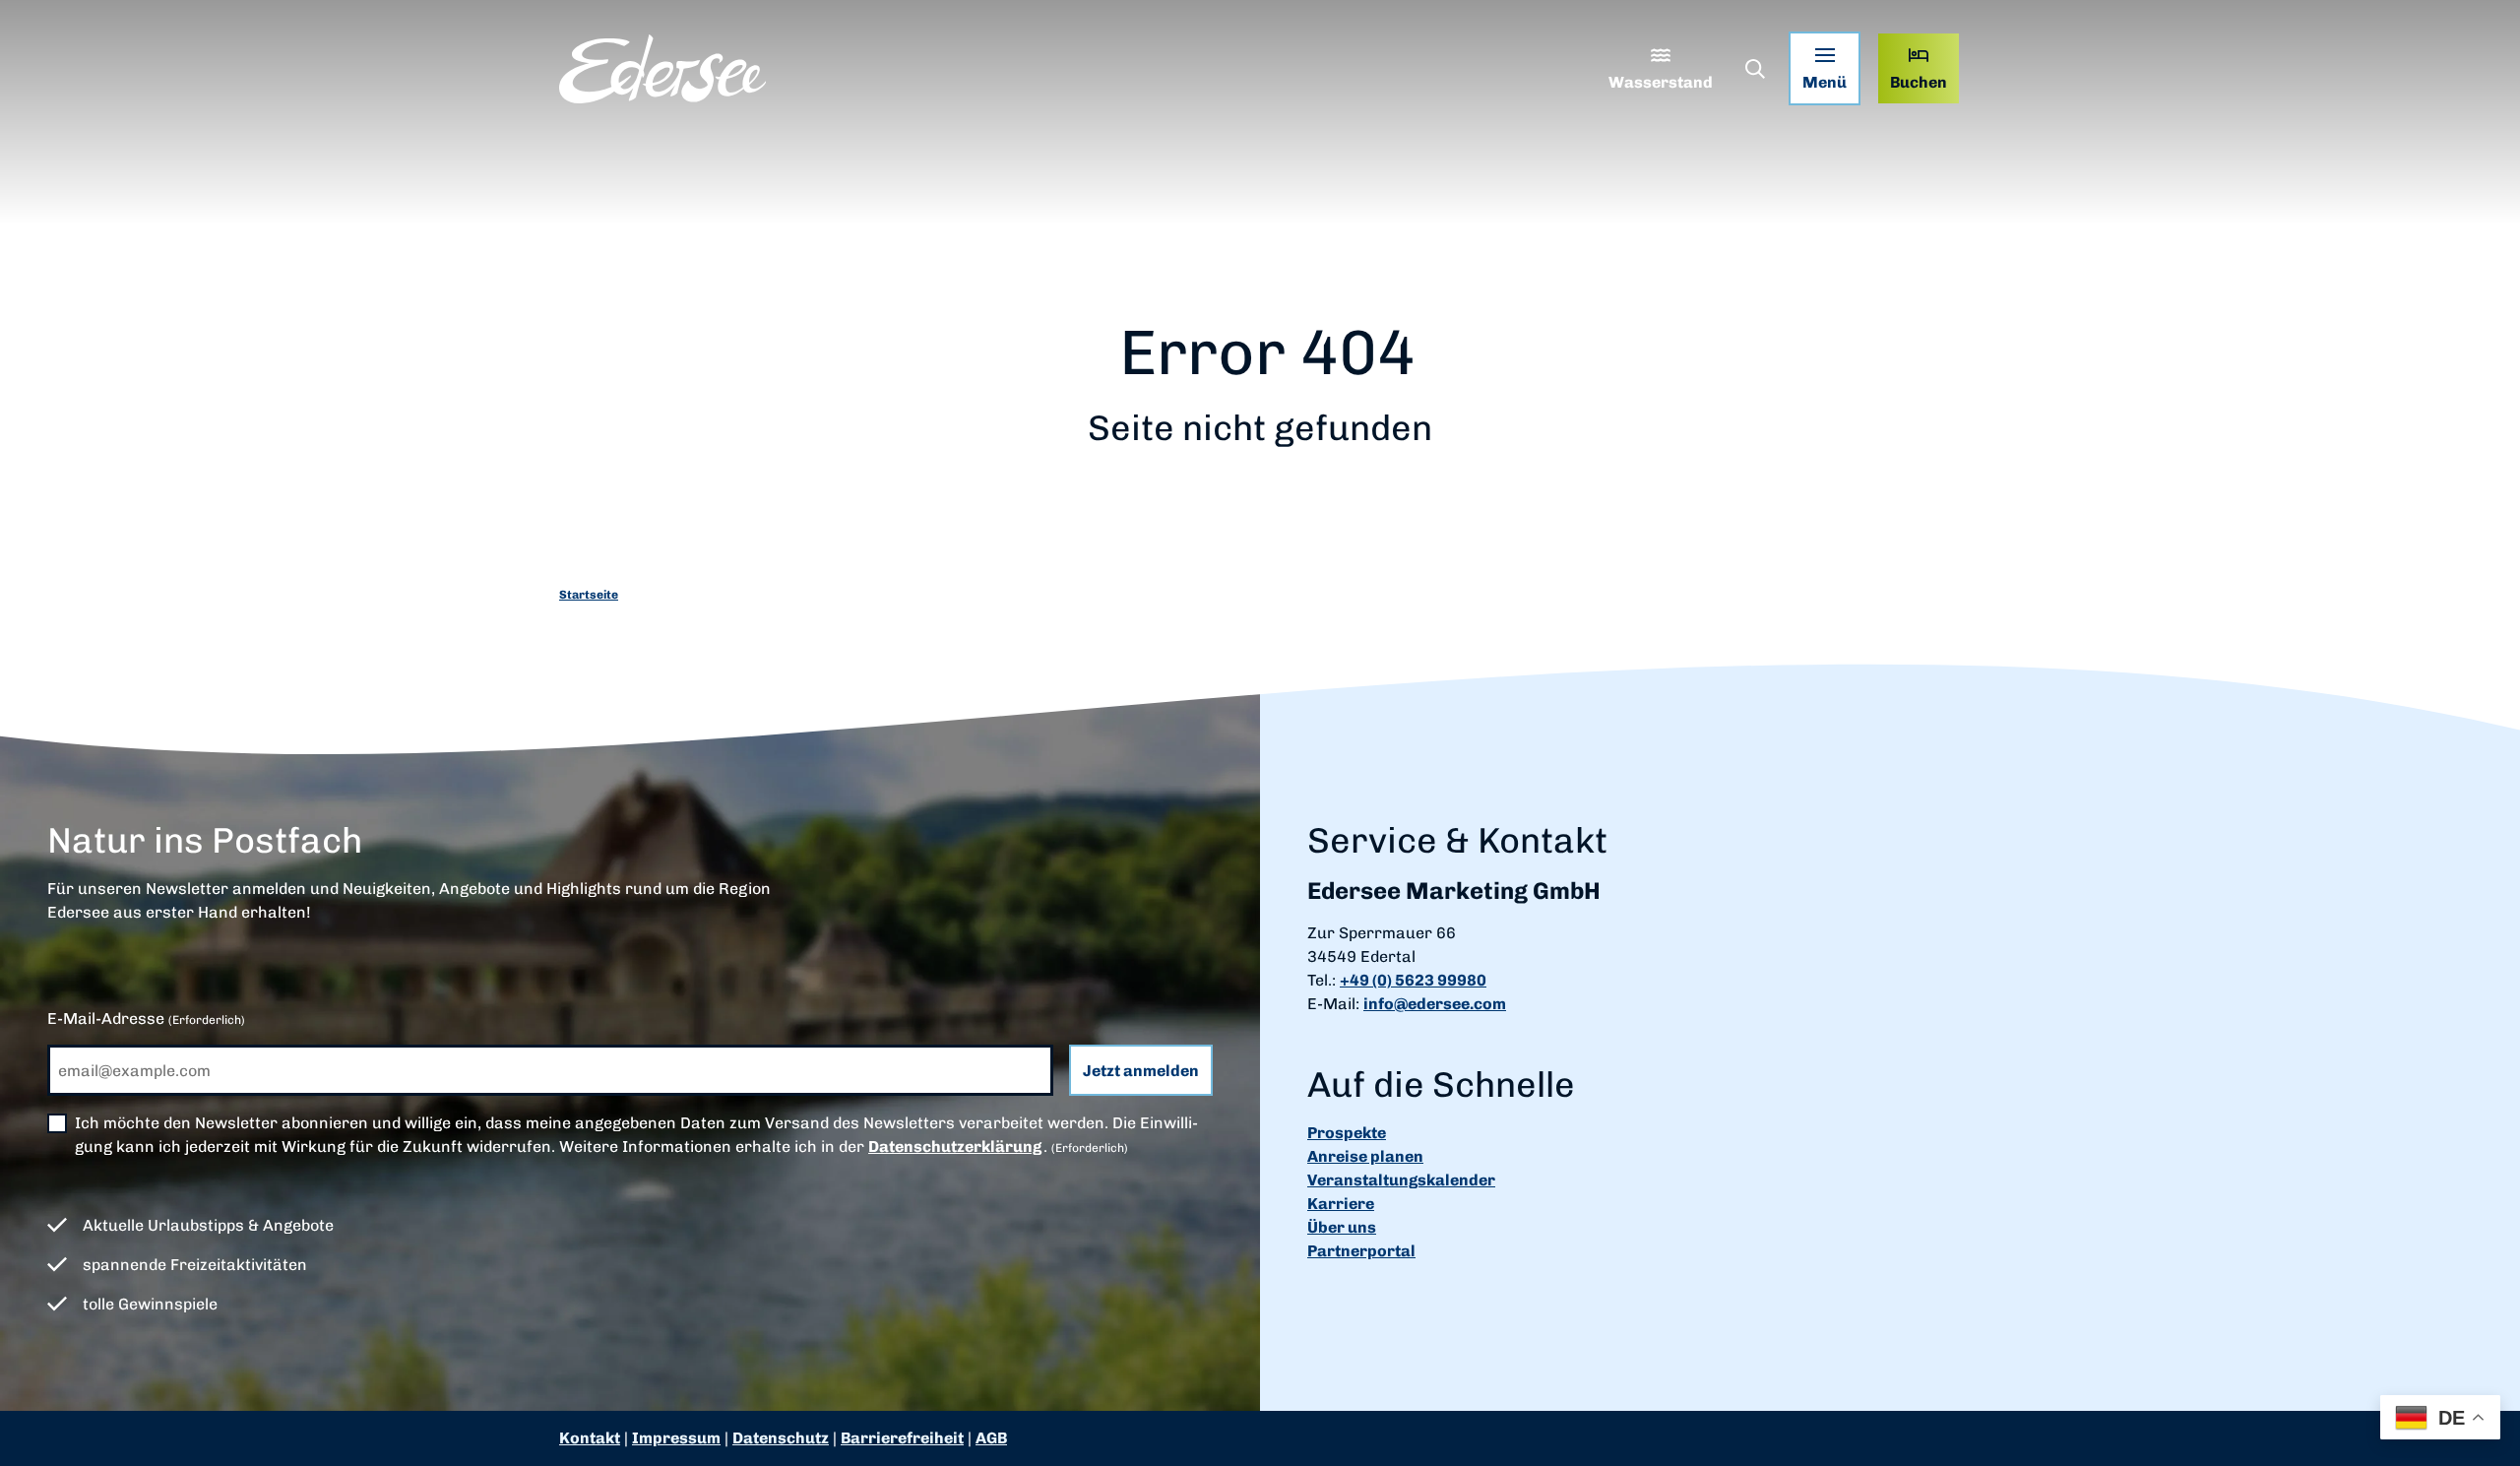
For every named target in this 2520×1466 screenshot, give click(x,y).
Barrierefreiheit (902, 1438)
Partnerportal (1361, 1251)
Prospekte (1347, 1133)
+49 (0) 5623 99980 (1413, 980)
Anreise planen (1365, 1156)
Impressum (676, 1438)
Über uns (1342, 1227)
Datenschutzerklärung (955, 1147)
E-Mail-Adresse (146, 1019)
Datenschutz (781, 1438)
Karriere (1341, 1204)
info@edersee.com (1435, 1004)
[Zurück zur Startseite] (662, 69)
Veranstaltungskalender (1401, 1180)
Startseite (589, 595)
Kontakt (590, 1438)
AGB (991, 1438)
